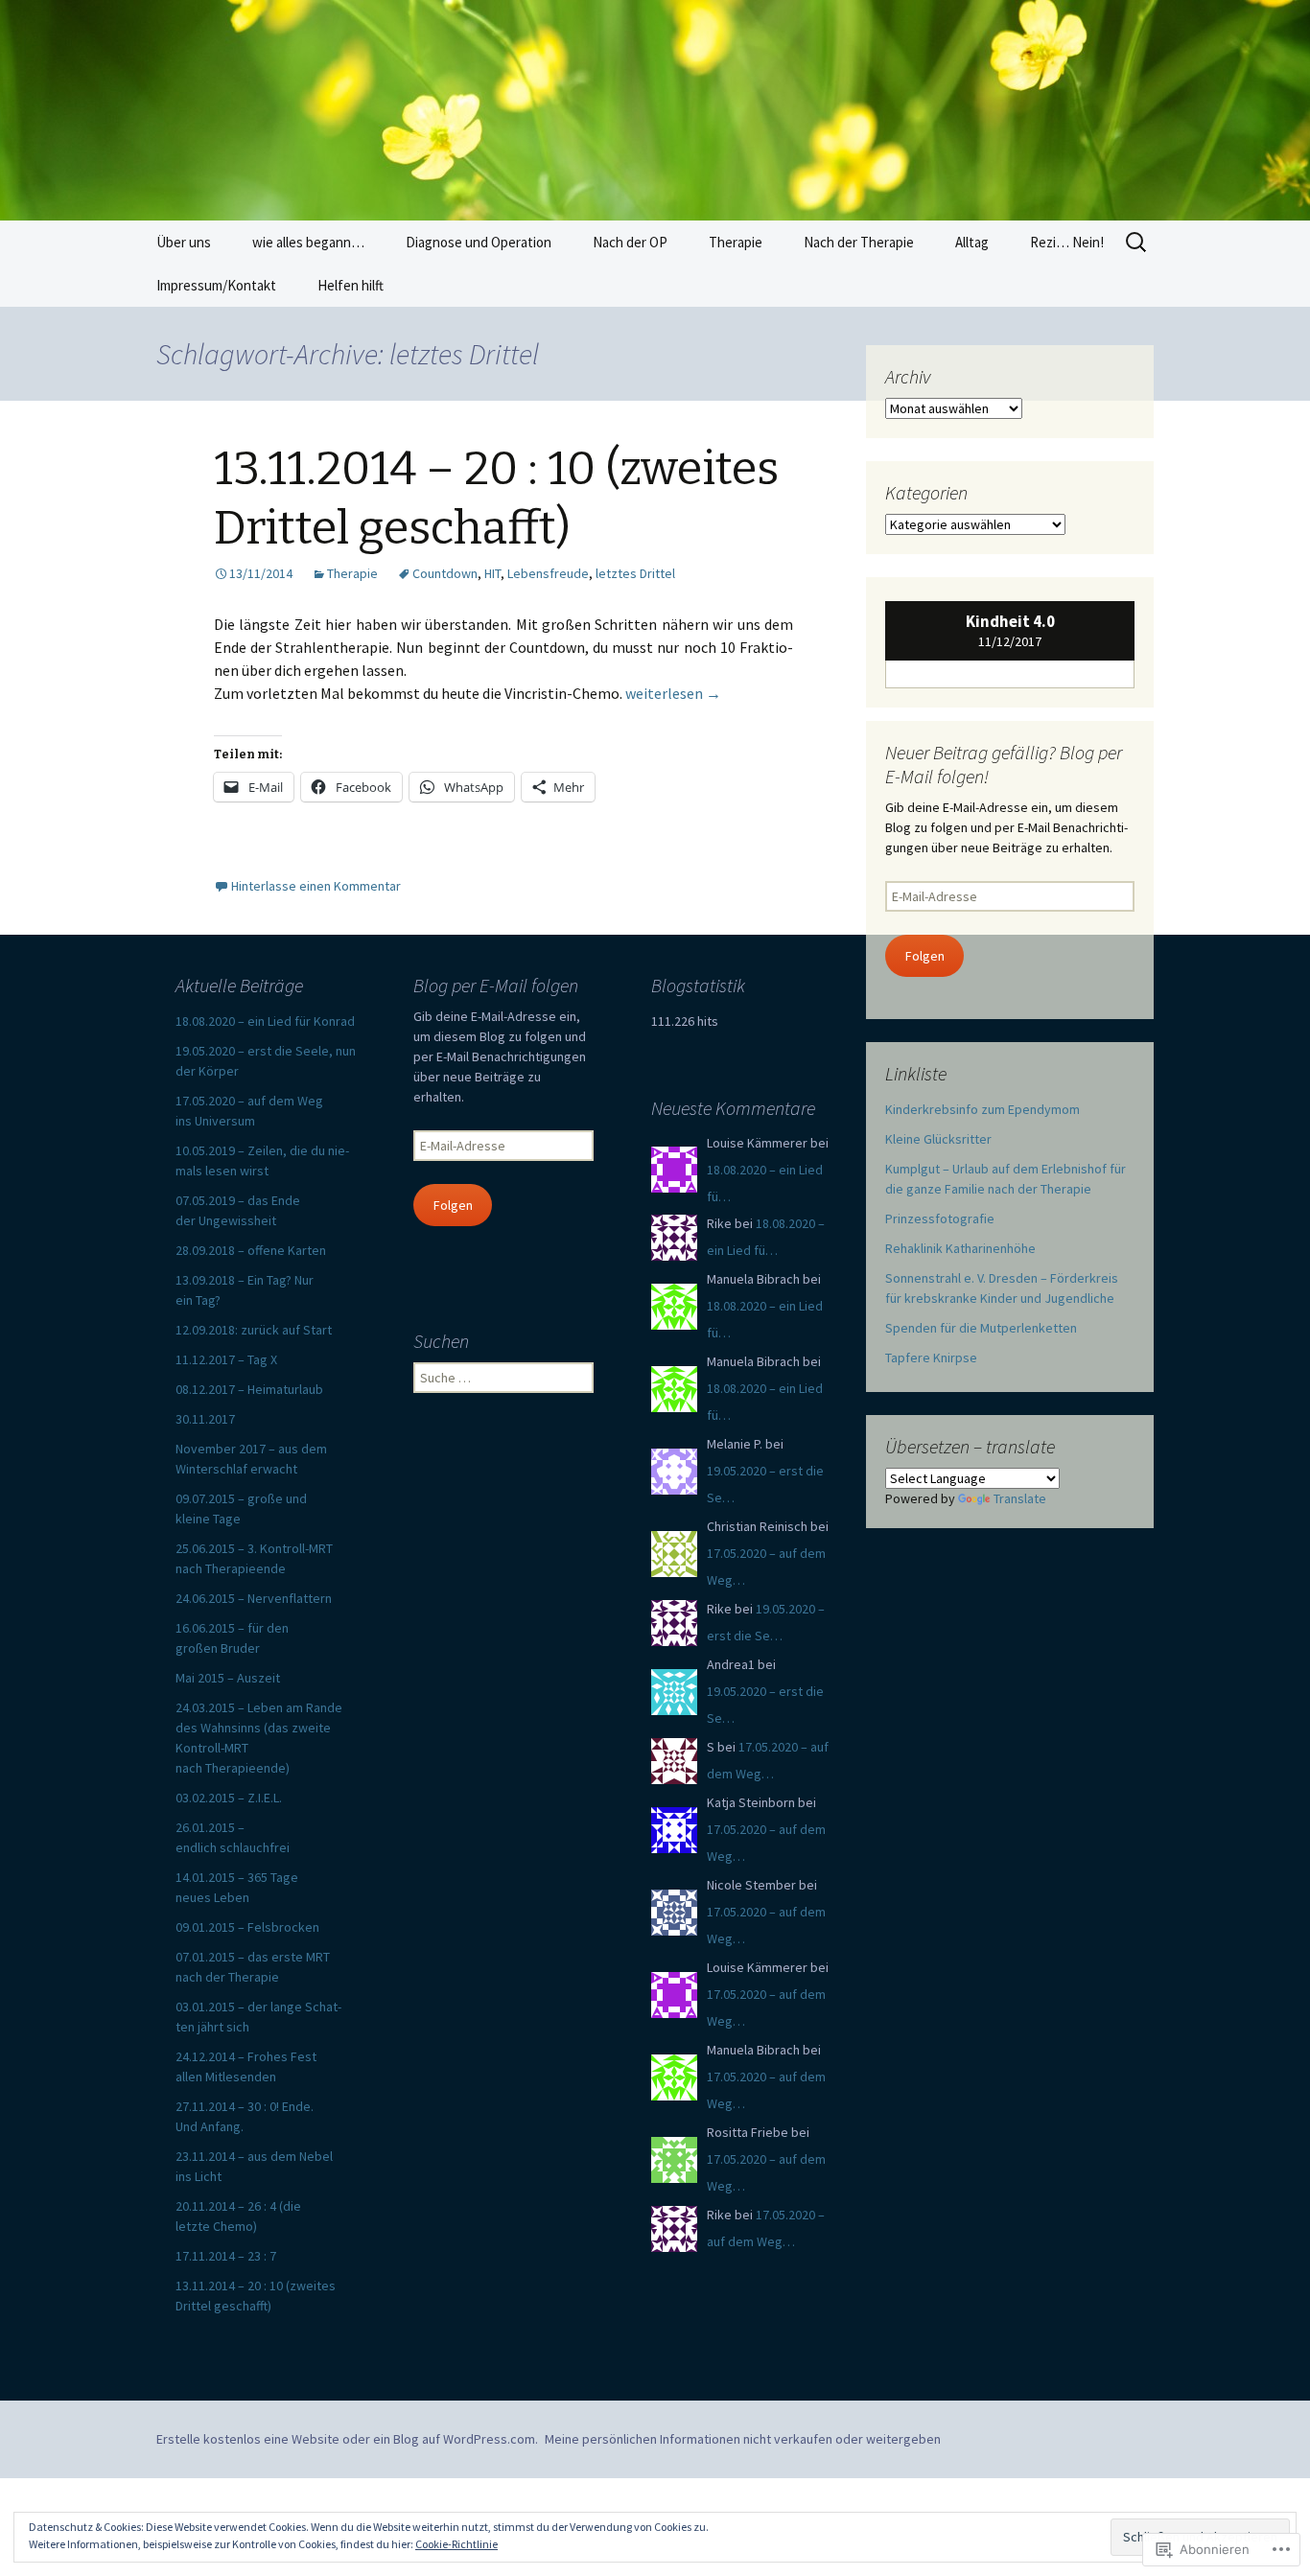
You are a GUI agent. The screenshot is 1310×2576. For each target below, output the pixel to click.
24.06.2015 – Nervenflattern (254, 1598)
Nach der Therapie (859, 242)
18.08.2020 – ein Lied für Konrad (265, 1021)
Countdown (445, 573)
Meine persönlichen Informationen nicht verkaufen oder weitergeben (743, 2439)
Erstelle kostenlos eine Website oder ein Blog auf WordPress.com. (347, 2439)
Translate (1020, 1498)
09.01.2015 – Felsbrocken (247, 1927)
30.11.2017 (205, 1419)
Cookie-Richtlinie (456, 2544)
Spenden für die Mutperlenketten (981, 1328)
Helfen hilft (351, 285)
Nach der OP (630, 242)
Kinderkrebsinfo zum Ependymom (982, 1109)
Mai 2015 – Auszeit (228, 1678)
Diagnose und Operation (479, 242)
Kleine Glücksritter (938, 1139)
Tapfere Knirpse (931, 1358)
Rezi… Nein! (1067, 242)
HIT (492, 573)
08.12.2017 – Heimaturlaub (249, 1389)
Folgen (925, 956)
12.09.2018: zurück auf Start (254, 1330)
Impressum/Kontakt (216, 285)
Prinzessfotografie (940, 1218)
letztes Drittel (635, 573)
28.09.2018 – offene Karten (251, 1250)
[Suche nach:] (1137, 243)
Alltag (972, 242)
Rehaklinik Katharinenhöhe (960, 1248)
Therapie (736, 242)
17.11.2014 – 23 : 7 (226, 2256)
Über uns (184, 242)
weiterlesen (673, 693)
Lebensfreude (548, 573)
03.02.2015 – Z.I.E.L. (229, 1798)
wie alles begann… (308, 242)
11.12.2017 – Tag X (226, 1359)
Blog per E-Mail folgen (496, 985)
